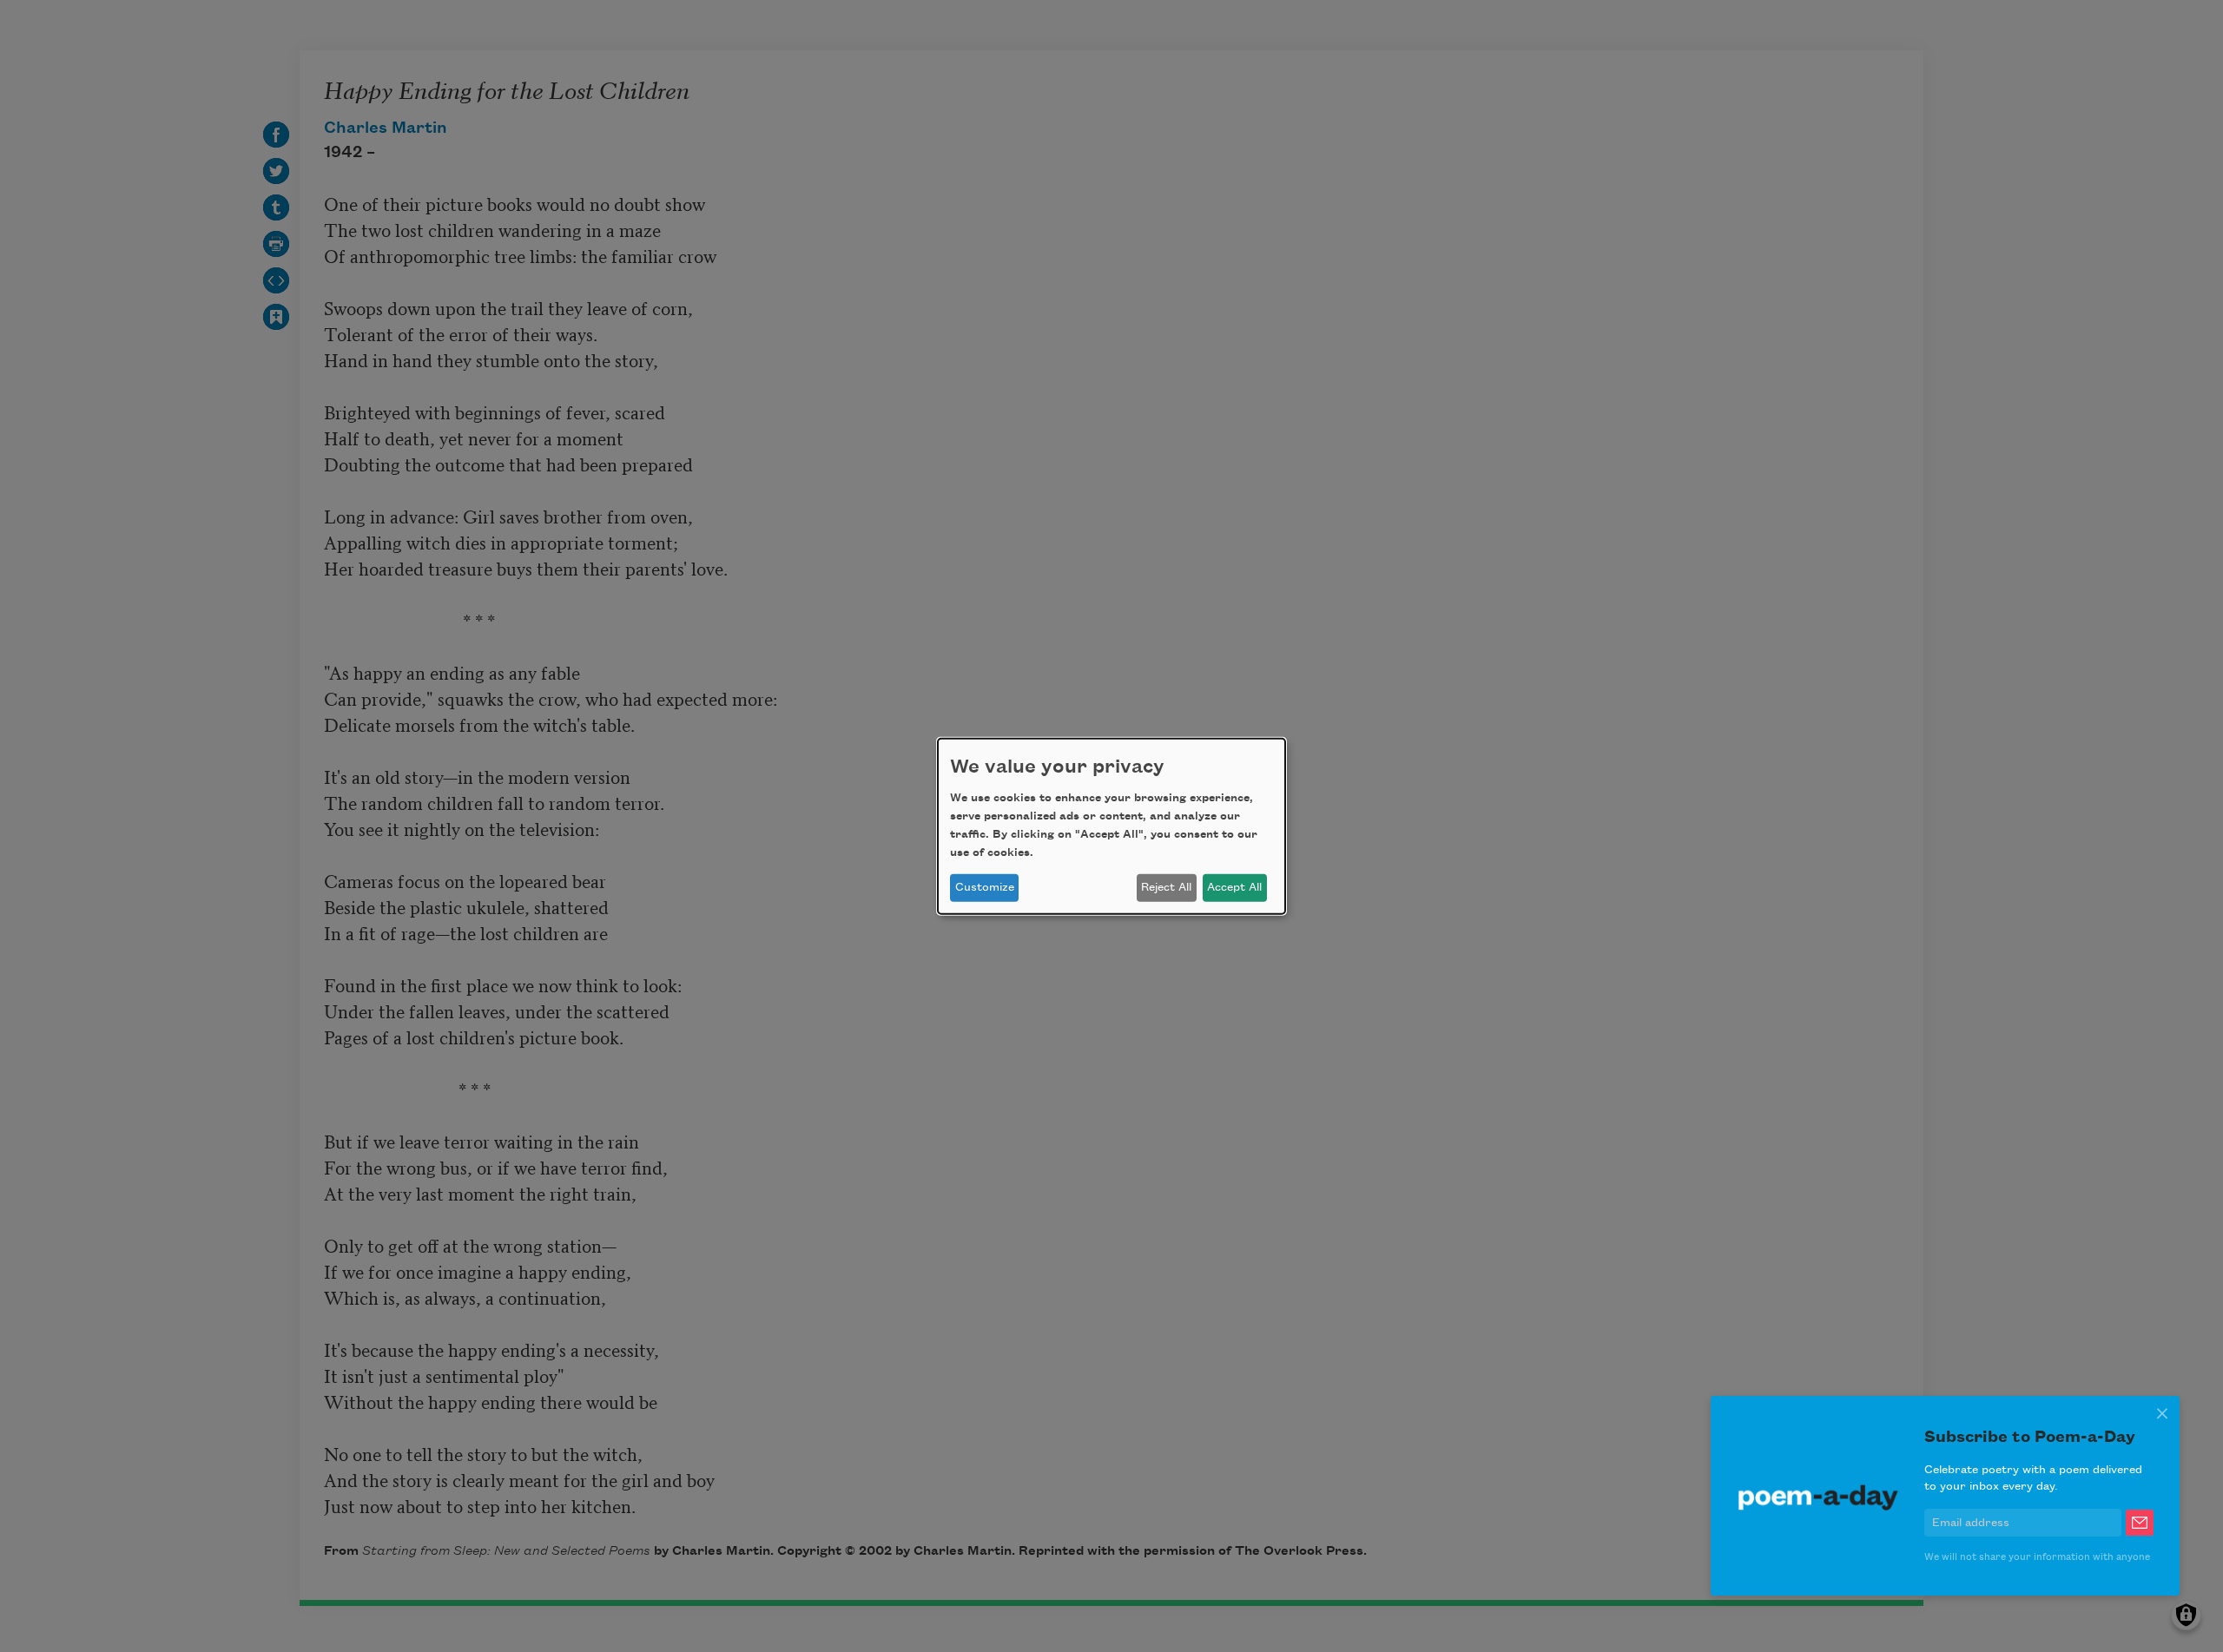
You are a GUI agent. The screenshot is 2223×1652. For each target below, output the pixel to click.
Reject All (1166, 887)
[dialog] (1111, 826)
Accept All (1234, 887)
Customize (985, 887)
